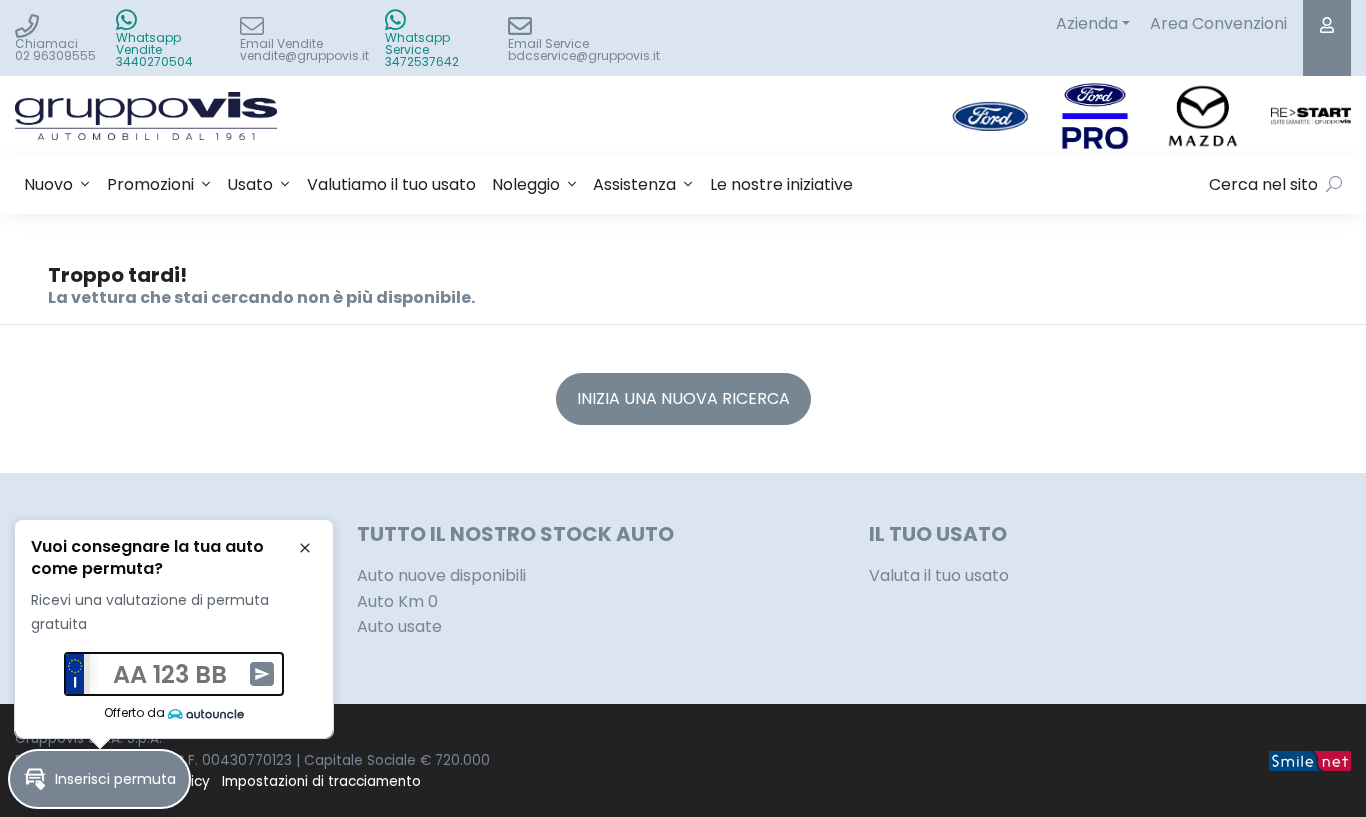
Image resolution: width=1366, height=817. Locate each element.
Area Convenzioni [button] (1218, 23)
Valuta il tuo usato (939, 575)
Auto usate (399, 626)
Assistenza (634, 184)
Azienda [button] (1087, 23)
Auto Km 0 (397, 601)
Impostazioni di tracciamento (321, 781)
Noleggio (526, 184)
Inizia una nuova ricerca (683, 398)
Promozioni (150, 184)
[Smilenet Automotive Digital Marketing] (1310, 760)
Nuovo (48, 184)
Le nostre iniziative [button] (781, 184)
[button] (99, 779)
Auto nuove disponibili (441, 575)
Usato (250, 184)
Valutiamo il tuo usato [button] (391, 184)
